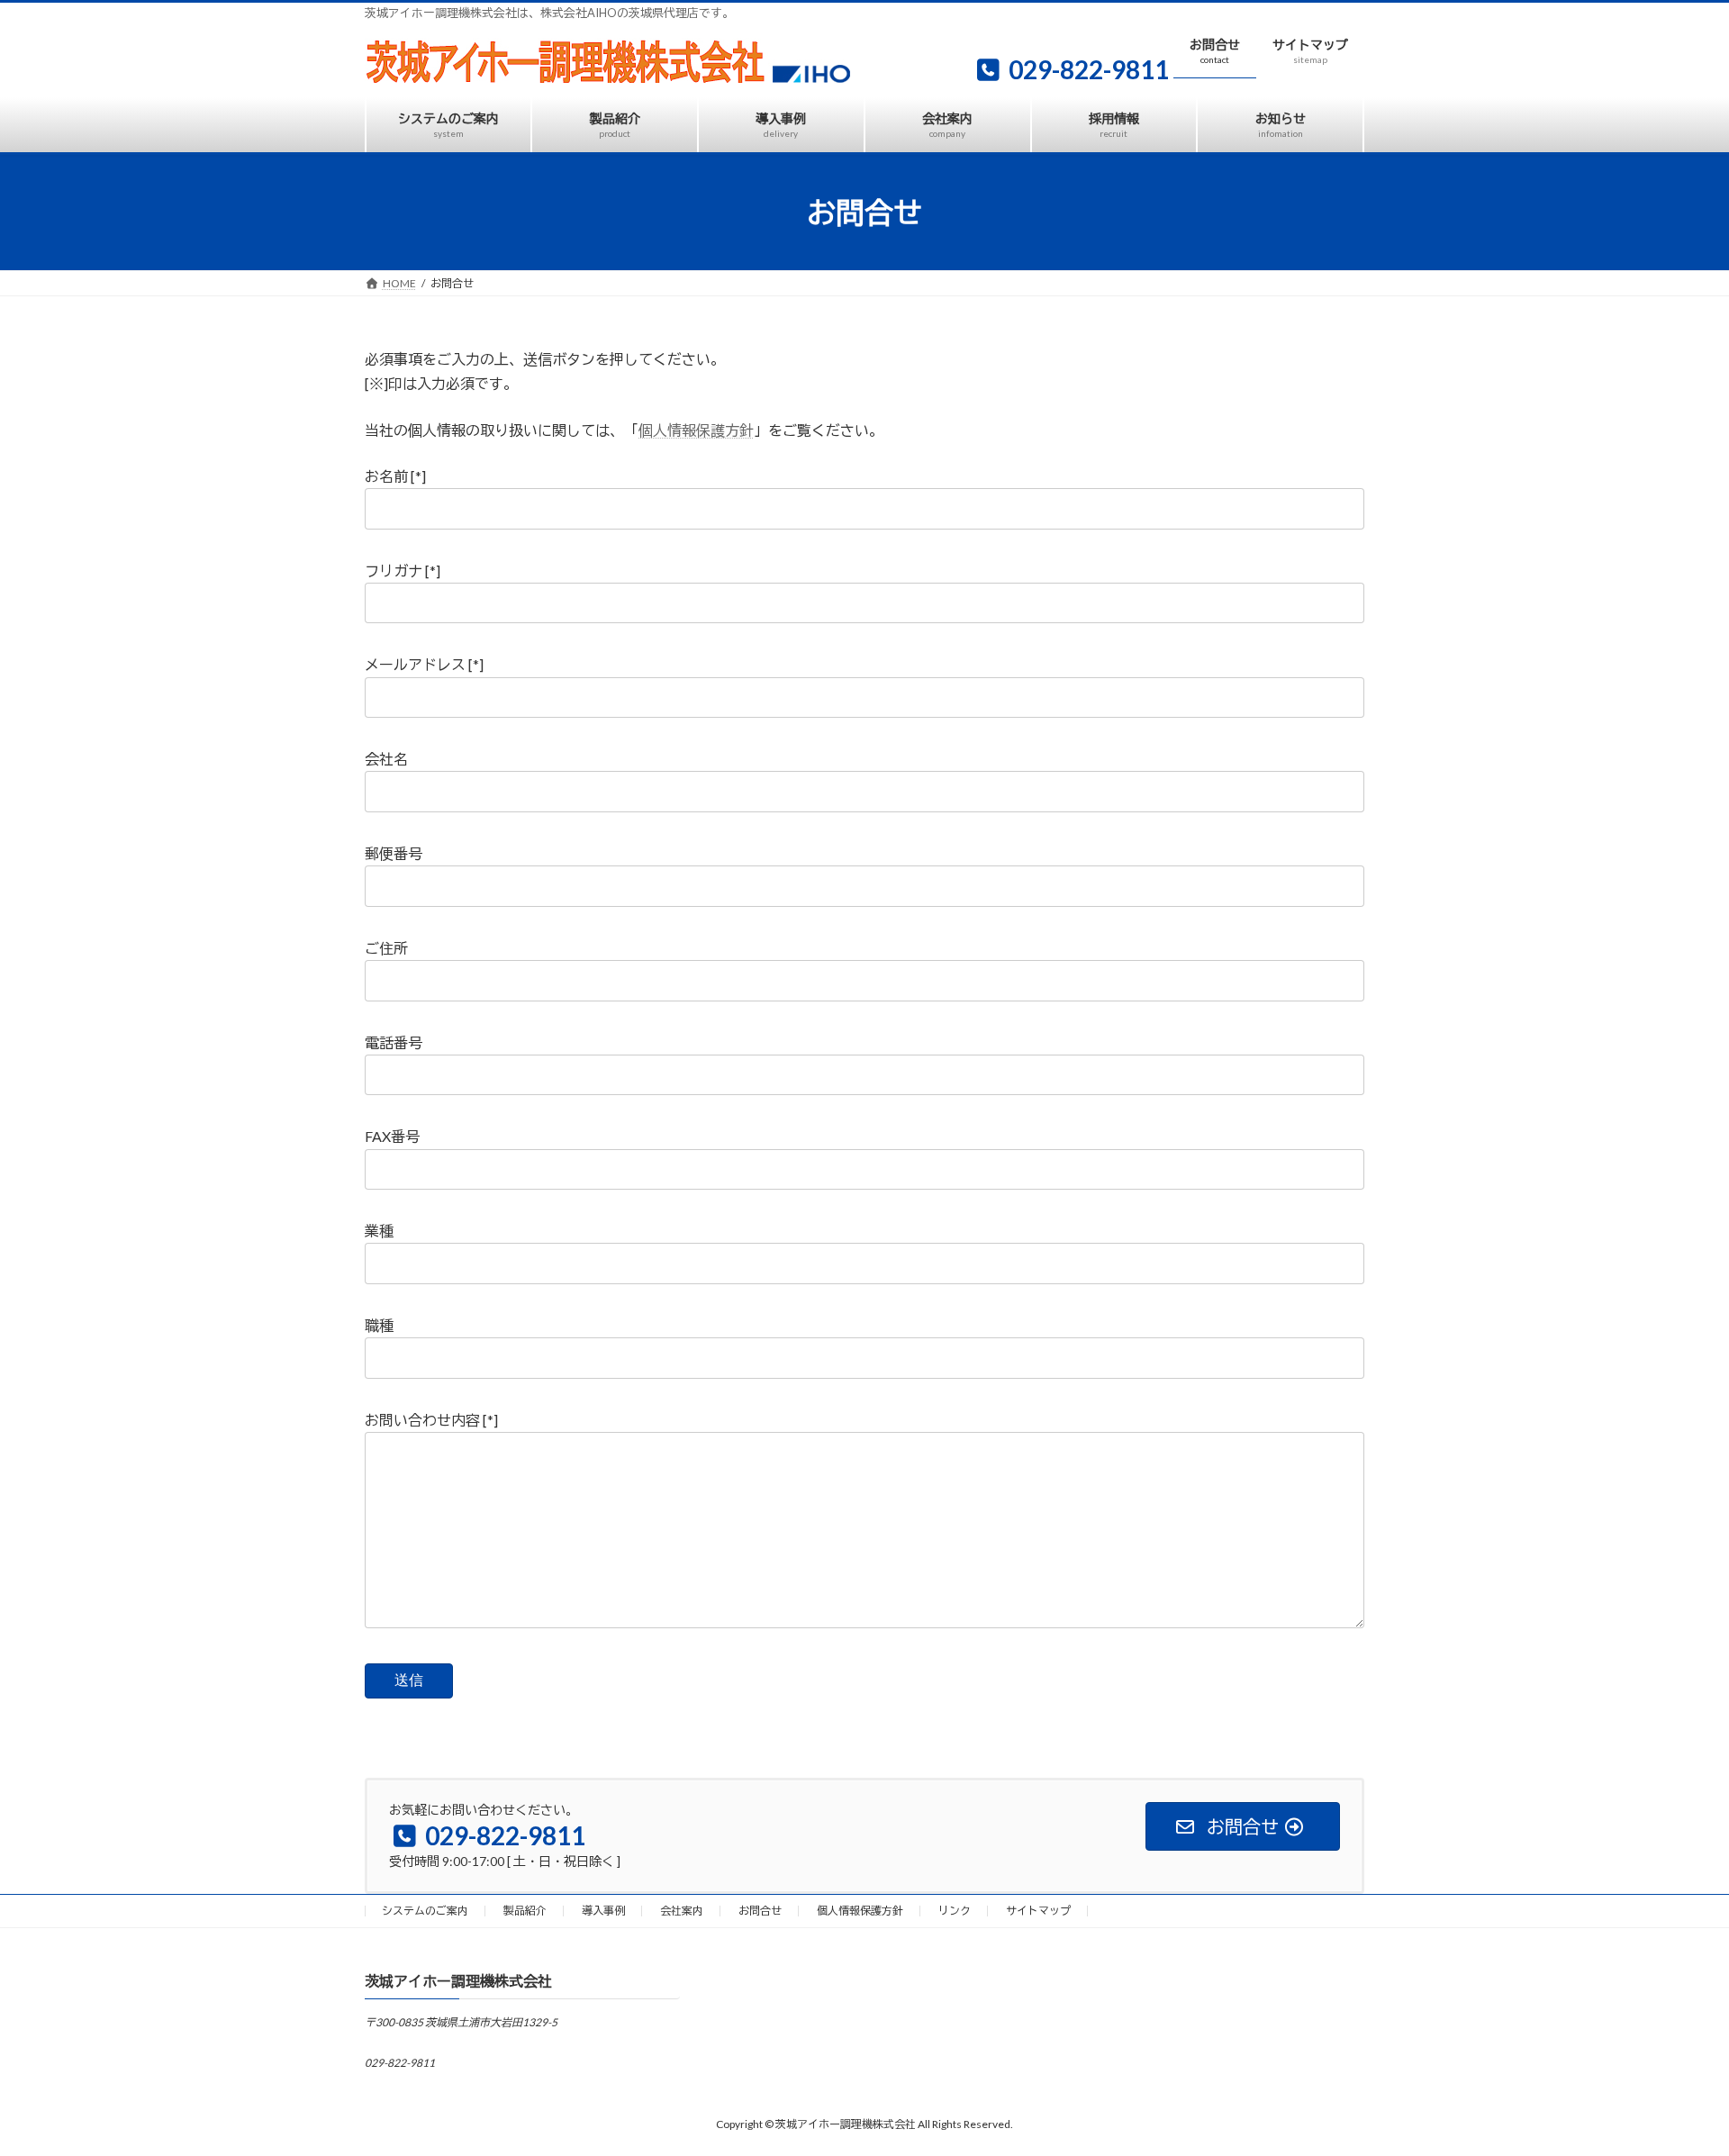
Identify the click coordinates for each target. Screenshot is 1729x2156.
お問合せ (760, 1911)
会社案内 (682, 1911)
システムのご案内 (425, 1911)
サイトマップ (1038, 1911)
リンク (955, 1911)
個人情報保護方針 (696, 430)
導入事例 (603, 1911)
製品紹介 (525, 1911)
